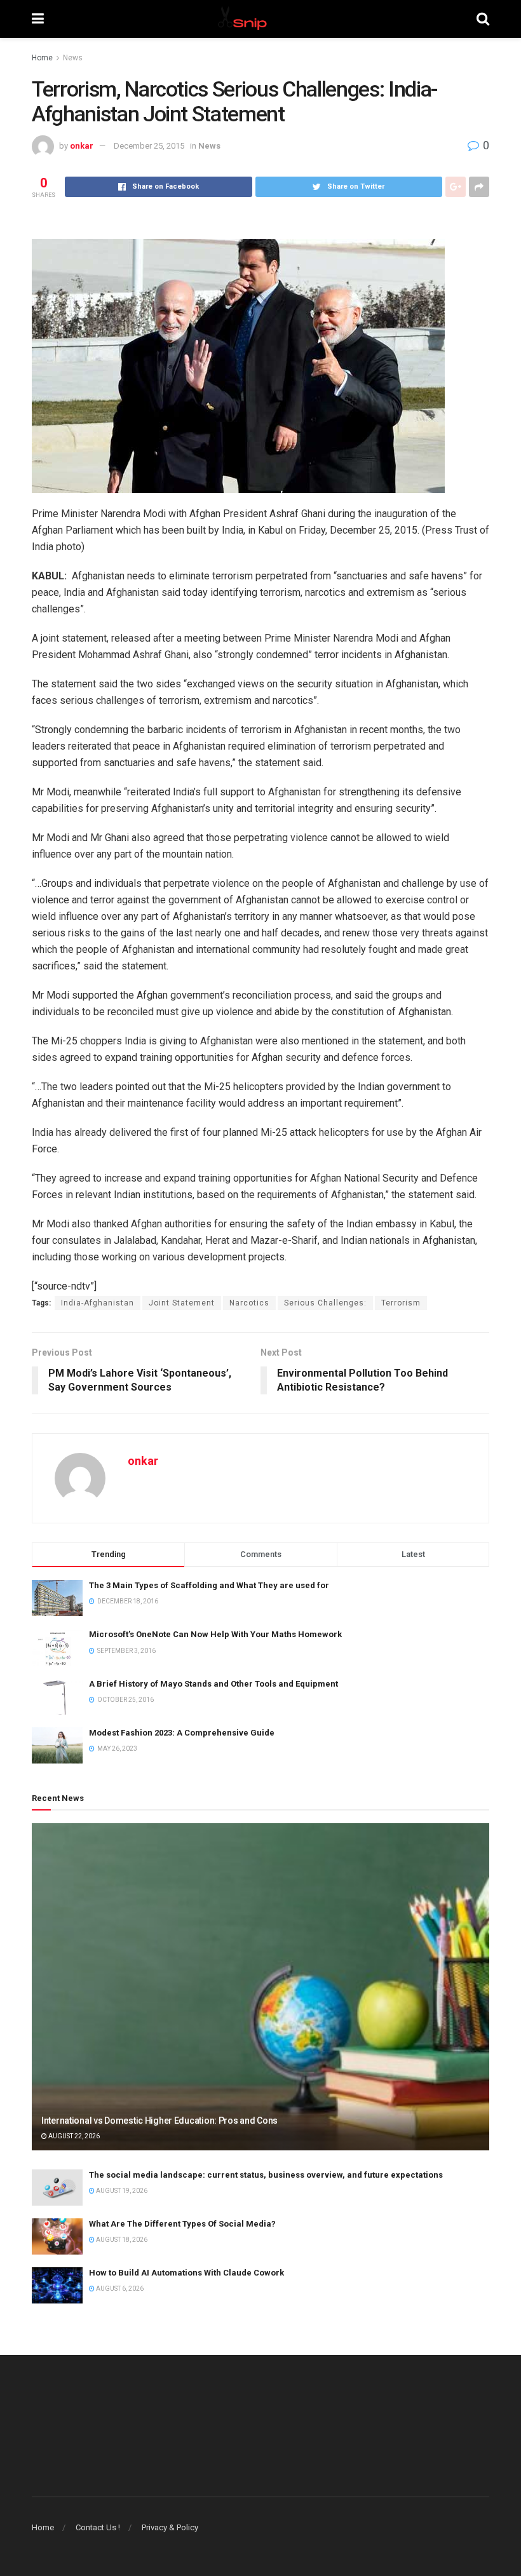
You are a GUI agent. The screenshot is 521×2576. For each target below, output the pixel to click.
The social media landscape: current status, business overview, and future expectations (266, 2175)
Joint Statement (182, 1303)
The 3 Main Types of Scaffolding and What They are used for (209, 1585)
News (73, 58)
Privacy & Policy (170, 2527)
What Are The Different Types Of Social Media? (182, 2224)
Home (42, 58)
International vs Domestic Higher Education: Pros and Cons (159, 2121)
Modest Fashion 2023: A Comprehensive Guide (182, 1733)
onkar (82, 146)
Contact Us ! (98, 2527)
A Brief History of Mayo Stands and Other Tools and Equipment (213, 1684)
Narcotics (249, 1303)
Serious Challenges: (325, 1303)
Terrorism (401, 1303)
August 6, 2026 (119, 2289)
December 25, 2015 (149, 146)
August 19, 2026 (121, 2191)
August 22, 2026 (73, 2136)
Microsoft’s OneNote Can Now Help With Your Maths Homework (215, 1634)
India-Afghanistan (98, 1303)
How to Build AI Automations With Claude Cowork (186, 2273)
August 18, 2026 (121, 2240)
